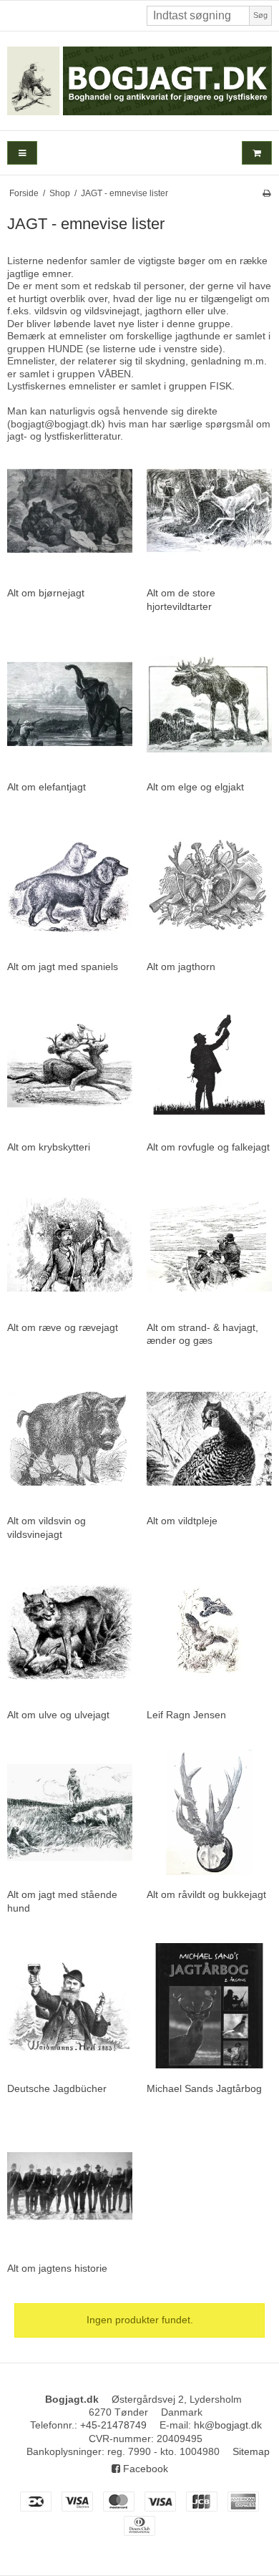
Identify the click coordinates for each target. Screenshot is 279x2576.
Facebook (144, 2469)
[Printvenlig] (266, 193)
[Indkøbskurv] (257, 153)
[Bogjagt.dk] (139, 81)
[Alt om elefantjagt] (70, 704)
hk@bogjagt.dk (228, 2425)
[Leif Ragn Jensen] (209, 1632)
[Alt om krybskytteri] (70, 1064)
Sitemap (251, 2451)
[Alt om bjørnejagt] (70, 511)
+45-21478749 (113, 2425)
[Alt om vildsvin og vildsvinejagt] (70, 1439)
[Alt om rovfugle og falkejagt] (209, 1064)
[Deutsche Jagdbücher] (70, 2006)
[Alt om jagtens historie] (70, 2186)
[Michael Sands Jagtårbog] (209, 2006)
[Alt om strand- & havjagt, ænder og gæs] (209, 1245)
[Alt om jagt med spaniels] (70, 885)
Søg (260, 15)
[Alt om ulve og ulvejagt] (70, 1632)
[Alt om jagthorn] (209, 885)
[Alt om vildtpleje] (209, 1439)
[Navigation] (22, 153)
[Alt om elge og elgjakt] (209, 704)
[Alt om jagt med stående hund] (70, 1812)
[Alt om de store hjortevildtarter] (209, 511)
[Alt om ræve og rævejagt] (70, 1245)
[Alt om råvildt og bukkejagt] (209, 1812)
